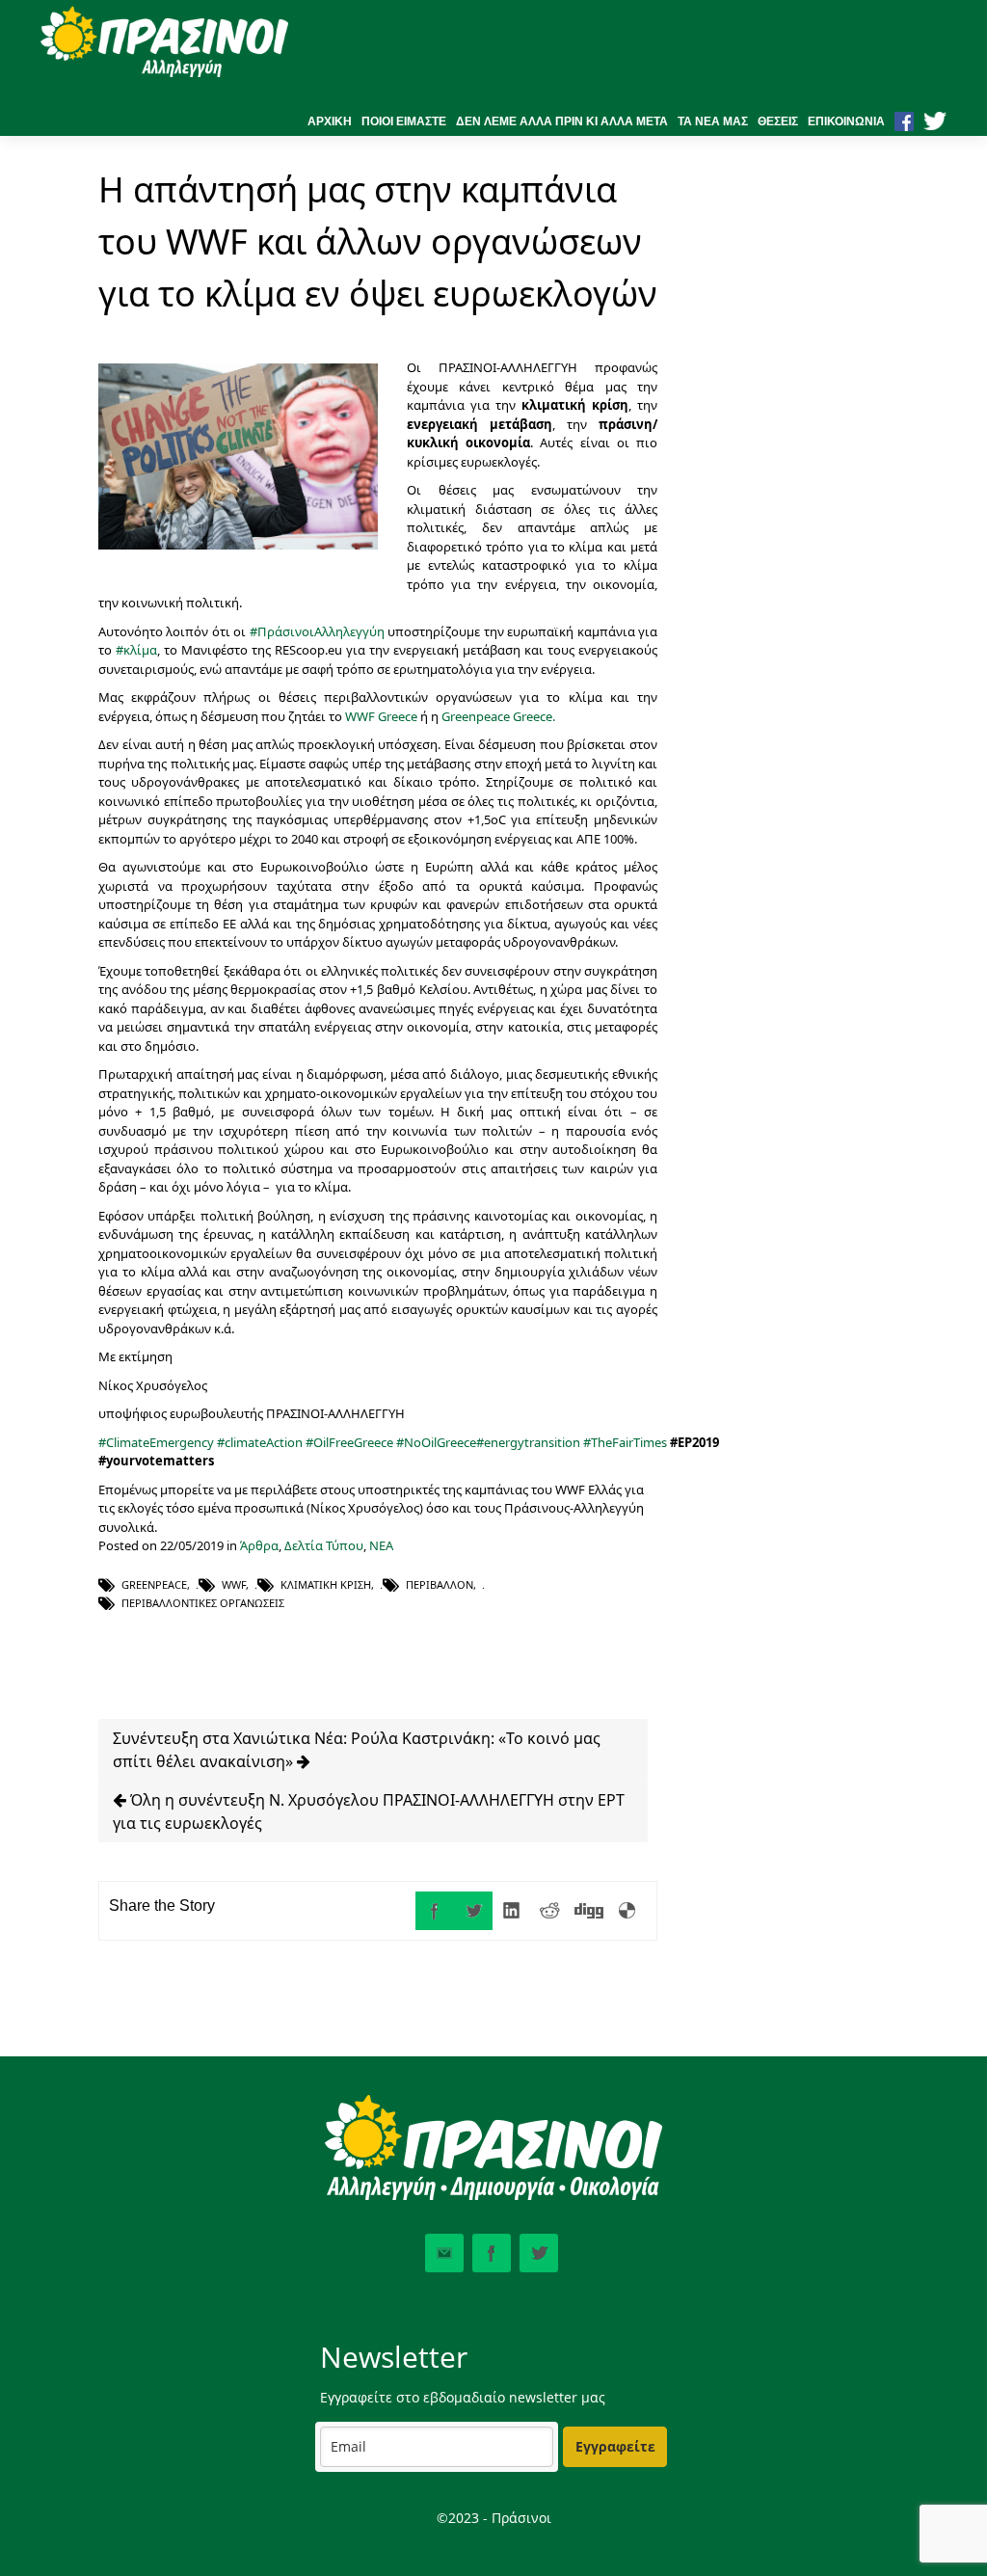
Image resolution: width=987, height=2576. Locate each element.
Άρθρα (259, 1545)
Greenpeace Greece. (500, 716)
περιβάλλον (440, 1584)
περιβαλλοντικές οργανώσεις (203, 1603)
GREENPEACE (154, 1584)
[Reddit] (550, 1911)
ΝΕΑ (381, 1545)
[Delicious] (627, 1911)
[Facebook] (435, 1911)
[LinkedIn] (512, 1911)
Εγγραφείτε (615, 2446)
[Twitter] (473, 1911)
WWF (234, 1584)
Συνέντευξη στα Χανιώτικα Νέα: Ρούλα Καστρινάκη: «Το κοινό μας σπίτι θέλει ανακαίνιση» (357, 1750)
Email (444, 2253)
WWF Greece (381, 716)
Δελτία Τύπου (324, 1545)
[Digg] (589, 1911)
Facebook (492, 2253)
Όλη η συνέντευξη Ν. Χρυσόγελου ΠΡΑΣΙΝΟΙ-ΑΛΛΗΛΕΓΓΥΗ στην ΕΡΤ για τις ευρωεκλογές (369, 1811)
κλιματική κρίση (326, 1584)
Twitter (539, 2253)
